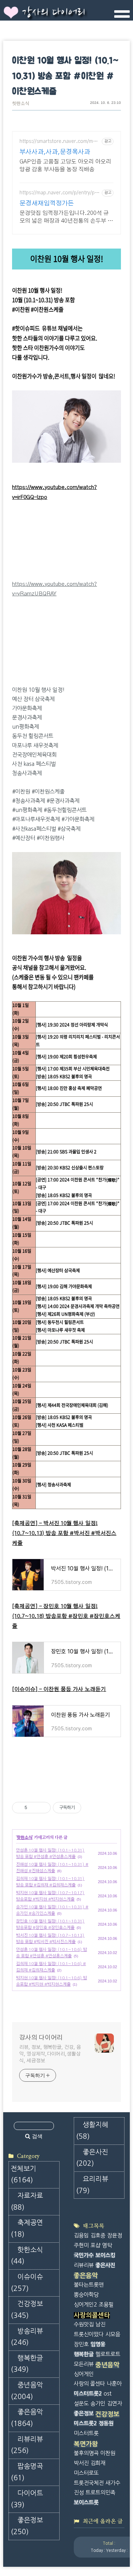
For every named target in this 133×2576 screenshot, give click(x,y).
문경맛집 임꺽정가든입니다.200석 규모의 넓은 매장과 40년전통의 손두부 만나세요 (66, 218)
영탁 (107, 2245)
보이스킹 (105, 2255)
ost (107, 2394)
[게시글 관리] (43, 1808)
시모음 (113, 2334)
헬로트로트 (108, 2354)
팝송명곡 (27, 2472)
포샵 (95, 2245)
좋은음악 (27, 2418)
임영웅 (98, 2344)
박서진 (81, 2463)
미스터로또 (86, 2473)
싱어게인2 (85, 2305)
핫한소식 (21, 104)
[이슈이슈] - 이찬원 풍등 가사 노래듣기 (59, 1689)
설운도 (81, 2403)
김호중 (98, 2235)
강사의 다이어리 (54, 13)
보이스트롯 (86, 2502)
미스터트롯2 (88, 2394)
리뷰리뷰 (27, 2445)
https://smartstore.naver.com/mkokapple (59, 142)
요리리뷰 (92, 2185)
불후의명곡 (86, 2453)
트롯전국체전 (89, 2483)
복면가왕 (86, 2444)
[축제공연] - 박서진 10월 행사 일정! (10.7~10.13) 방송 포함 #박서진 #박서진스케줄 (64, 1533)
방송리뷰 (27, 2337)
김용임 (81, 2235)
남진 (100, 2324)
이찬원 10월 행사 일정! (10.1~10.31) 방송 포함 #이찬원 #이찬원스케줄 (65, 76)
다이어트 (27, 2499)
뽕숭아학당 (86, 2295)
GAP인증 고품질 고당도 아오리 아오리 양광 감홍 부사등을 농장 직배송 (65, 166)
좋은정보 (27, 2526)
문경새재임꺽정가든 (47, 204)
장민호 (81, 2344)
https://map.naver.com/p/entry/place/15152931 (59, 193)
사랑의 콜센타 (89, 2384)
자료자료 (27, 2202)
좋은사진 (92, 2158)
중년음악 (27, 2391)
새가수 (113, 2483)
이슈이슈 (27, 2283)
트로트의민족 (100, 2492)
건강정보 (27, 2310)
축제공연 (27, 2229)
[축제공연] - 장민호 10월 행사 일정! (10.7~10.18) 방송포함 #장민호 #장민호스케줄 (66, 1616)
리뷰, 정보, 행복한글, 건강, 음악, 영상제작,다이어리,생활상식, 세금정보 (50, 2054)
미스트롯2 (85, 2423)
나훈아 (114, 2384)
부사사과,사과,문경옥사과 (55, 152)
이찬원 (108, 2453)
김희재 (98, 2463)
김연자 (115, 2403)
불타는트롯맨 (89, 2285)
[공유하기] (34, 1808)
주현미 (81, 2245)
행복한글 (27, 2364)
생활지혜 (92, 2131)
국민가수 (84, 2255)
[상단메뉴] (122, 17)
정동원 (106, 2423)
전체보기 (23, 2175)
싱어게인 (84, 2374)
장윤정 (115, 2235)
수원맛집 (84, 2324)
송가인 (98, 2403)
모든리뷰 (84, 2364)
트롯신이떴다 (89, 2334)
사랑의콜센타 (92, 2315)
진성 (79, 2492)
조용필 (106, 2305)
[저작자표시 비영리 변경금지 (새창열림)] (91, 1808)
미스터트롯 (86, 2433)
